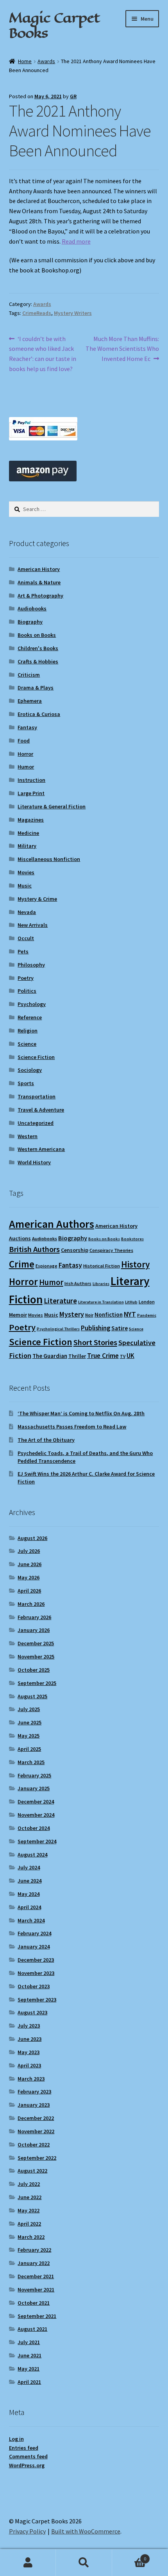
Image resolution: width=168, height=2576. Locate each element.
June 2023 (29, 2039)
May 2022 (29, 2210)
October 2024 (34, 1828)
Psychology (32, 1004)
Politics (27, 991)
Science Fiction (36, 1057)
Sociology (30, 1070)
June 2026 (29, 1564)
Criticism (29, 675)
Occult (26, 938)
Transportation (37, 1096)
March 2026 (31, 1604)
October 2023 (34, 1986)
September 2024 (37, 1841)
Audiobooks (32, 608)
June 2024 (29, 1881)
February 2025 (34, 1775)
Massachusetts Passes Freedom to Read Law (72, 1427)
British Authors (34, 1249)
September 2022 (37, 2158)
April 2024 (29, 1907)
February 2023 (34, 2092)
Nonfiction (109, 1315)
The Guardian (50, 1356)
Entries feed (24, 2448)
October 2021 (34, 2303)
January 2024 (34, 1947)
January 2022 (34, 2263)
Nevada (27, 912)
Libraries (101, 1284)
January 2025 (34, 1788)
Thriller (77, 1356)
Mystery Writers (73, 313)
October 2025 (34, 1670)
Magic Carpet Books (54, 25)
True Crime (103, 1356)
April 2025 (29, 1749)
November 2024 (36, 1815)
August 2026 (32, 1538)
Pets (23, 951)
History (135, 1264)
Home (25, 61)
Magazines (31, 820)
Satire (120, 1328)
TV (123, 1356)
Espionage (46, 1266)
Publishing (96, 1328)
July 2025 (29, 1709)
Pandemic (147, 1315)
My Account (28, 2563)
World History (34, 1162)
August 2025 (32, 1696)
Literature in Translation (101, 1302)
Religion (28, 1031)
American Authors (52, 1224)
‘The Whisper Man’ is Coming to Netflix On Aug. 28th (81, 1413)
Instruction (31, 780)
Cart (129, 2556)
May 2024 (29, 1894)
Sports (26, 1083)
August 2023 (32, 2012)
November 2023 (36, 1973)
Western (28, 1136)
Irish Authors (78, 1283)
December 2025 (36, 1643)
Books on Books (37, 635)
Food (24, 741)
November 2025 (36, 1657)
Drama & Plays (36, 688)
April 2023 (29, 2065)
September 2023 (37, 2000)
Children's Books (38, 648)
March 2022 (31, 2237)
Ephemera (30, 701)
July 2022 (29, 2184)
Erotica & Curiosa (39, 714)
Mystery (72, 1314)
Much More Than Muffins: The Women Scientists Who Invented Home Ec (122, 349)
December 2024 (36, 1802)
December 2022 (36, 2118)
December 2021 (36, 2276)
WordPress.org (27, 2465)
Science (27, 1044)
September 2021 (37, 2316)
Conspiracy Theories (111, 1250)
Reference (30, 1017)
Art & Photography (40, 596)
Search (84, 2563)
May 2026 (29, 1577)
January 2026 (34, 1630)
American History (39, 569)
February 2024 (34, 1933)
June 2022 (29, 2197)
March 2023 (31, 2079)
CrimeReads (37, 313)
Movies (26, 872)
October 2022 (34, 2145)
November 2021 (36, 2290)
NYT (130, 1314)
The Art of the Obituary (46, 1440)
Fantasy (27, 727)
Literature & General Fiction (52, 806)
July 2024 (29, 1867)
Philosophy (31, 965)
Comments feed (28, 2456)
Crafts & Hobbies (38, 661)
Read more (76, 241)
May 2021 (29, 2369)
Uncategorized (36, 1123)
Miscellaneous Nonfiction (49, 859)
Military (27, 846)
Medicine (28, 833)
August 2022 (32, 2171)
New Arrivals (33, 925)
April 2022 (29, 2224)
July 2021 (29, 2342)
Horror (25, 754)
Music (25, 886)
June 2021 (29, 2355)
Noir (89, 1315)
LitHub (131, 1302)
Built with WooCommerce (86, 2531)
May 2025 (29, 1736)
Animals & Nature (39, 582)
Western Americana (41, 1149)
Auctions (20, 1238)
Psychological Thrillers (58, 1329)
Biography (30, 622)
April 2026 (29, 1591)
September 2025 (37, 1683)
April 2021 (29, 2382)
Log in (16, 2439)
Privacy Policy (27, 2531)
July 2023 (29, 2026)
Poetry (26, 978)
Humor (26, 767)
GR (73, 96)
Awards (46, 61)
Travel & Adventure (41, 1110)
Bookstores (132, 1239)
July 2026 (29, 1551)
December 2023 (36, 1960)
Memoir (18, 1315)
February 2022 (34, 2250)
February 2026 (34, 1617)
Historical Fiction (102, 1266)
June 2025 (29, 1722)
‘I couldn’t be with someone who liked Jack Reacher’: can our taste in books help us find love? (43, 354)
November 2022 (36, 2131)
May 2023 (29, 2052)
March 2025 (31, 1762)
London (147, 1302)
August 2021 (32, 2329)
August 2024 (32, 1855)
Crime (22, 1264)
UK (130, 1356)
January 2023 (34, 2105)
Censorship (75, 1250)
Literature (60, 1301)
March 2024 (31, 1920)
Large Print (31, 793)
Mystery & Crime (37, 899)
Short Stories (95, 1342)
